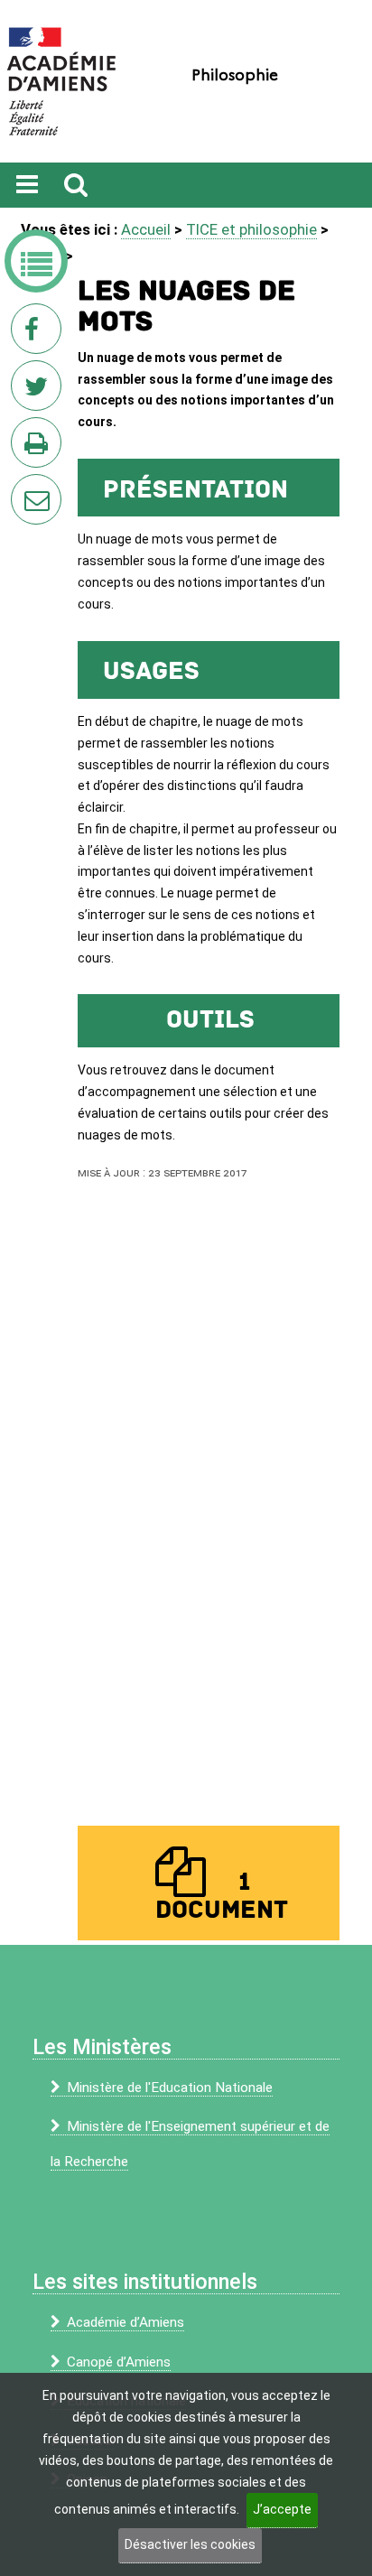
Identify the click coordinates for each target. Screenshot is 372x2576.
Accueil (146, 229)
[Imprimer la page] (40, 448)
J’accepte (282, 2509)
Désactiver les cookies (190, 2544)
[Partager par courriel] (24, 488)
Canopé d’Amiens (119, 2362)
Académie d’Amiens (126, 2322)
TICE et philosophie (251, 229)
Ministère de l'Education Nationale (170, 2088)
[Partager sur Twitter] (40, 391)
